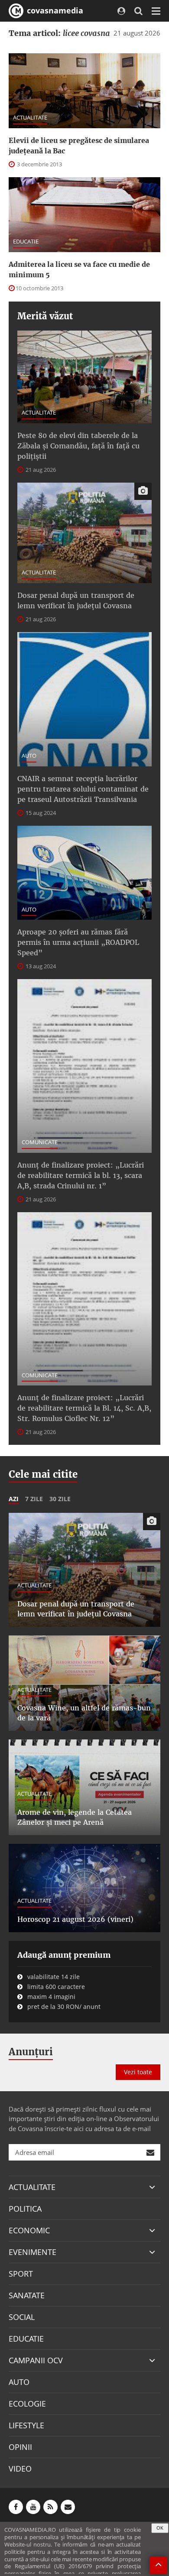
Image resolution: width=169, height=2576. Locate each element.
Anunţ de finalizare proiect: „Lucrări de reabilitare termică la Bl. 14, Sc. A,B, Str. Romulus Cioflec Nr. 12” (84, 1408)
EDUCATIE (26, 241)
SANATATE (27, 2295)
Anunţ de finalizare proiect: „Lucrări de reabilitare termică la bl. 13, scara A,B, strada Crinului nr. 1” (81, 1175)
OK (160, 2528)
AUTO (29, 756)
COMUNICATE (40, 1142)
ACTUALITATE (30, 117)
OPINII (20, 2447)
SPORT (21, 2274)
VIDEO (20, 2469)
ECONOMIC (29, 2230)
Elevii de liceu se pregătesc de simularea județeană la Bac (79, 146)
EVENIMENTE (32, 2252)
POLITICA (25, 2209)
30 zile (60, 1499)
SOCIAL (22, 2317)
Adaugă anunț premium (64, 1955)
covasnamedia (54, 10)
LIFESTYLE (26, 2425)
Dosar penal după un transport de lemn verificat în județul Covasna (76, 600)
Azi (14, 1499)
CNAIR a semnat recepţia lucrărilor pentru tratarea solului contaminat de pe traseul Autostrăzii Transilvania (83, 789)
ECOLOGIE (27, 2404)
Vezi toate (138, 2072)
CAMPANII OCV (36, 2360)
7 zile (34, 1499)
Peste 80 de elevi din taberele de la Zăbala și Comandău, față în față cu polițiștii (78, 446)
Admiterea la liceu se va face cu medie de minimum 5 (79, 269)
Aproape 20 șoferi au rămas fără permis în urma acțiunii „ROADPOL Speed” (78, 942)
